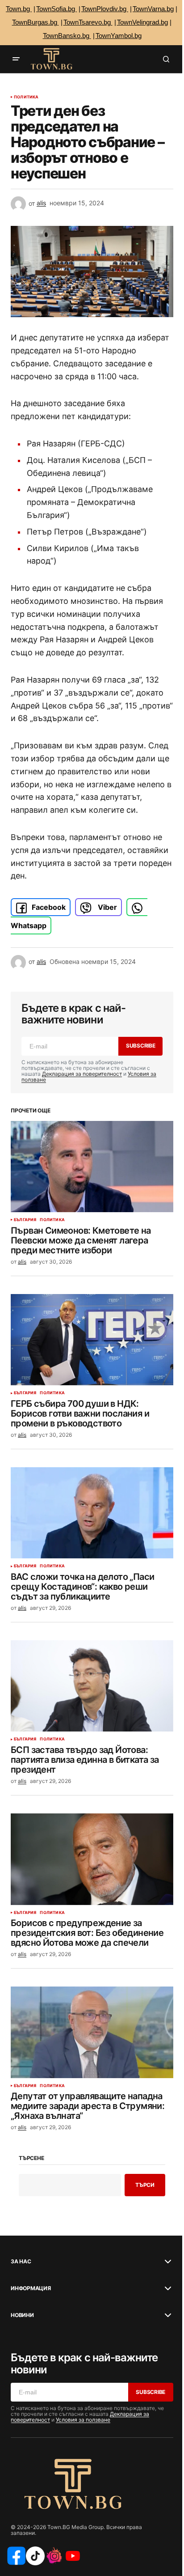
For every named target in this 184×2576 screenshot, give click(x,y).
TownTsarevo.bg (88, 22)
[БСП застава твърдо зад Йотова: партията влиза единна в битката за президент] (92, 1686)
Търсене (31, 2158)
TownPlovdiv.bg (105, 9)
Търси (145, 2185)
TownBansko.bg (67, 36)
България (25, 1220)
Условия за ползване (83, 2420)
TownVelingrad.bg (142, 22)
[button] (16, 59)
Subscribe (141, 1046)
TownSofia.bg (56, 9)
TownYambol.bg (119, 36)
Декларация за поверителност (82, 1074)
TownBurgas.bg (36, 22)
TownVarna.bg (153, 9)
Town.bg (19, 9)
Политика (26, 97)
